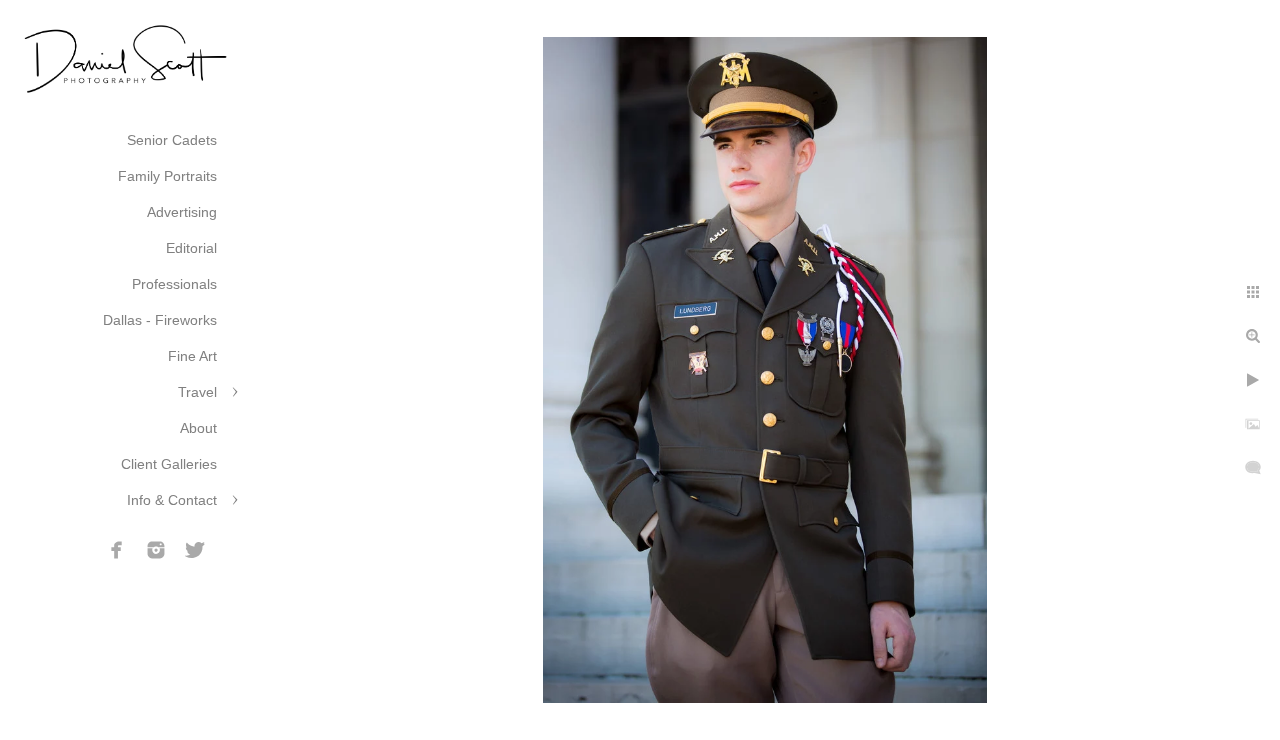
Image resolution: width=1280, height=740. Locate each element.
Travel (197, 392)
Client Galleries (169, 464)
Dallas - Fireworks (160, 320)
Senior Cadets (172, 140)
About (198, 428)
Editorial (191, 248)
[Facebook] (117, 550)
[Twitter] (195, 550)
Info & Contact (172, 500)
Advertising (182, 212)
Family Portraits (167, 176)
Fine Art (192, 356)
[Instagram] (156, 550)
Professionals (174, 284)
